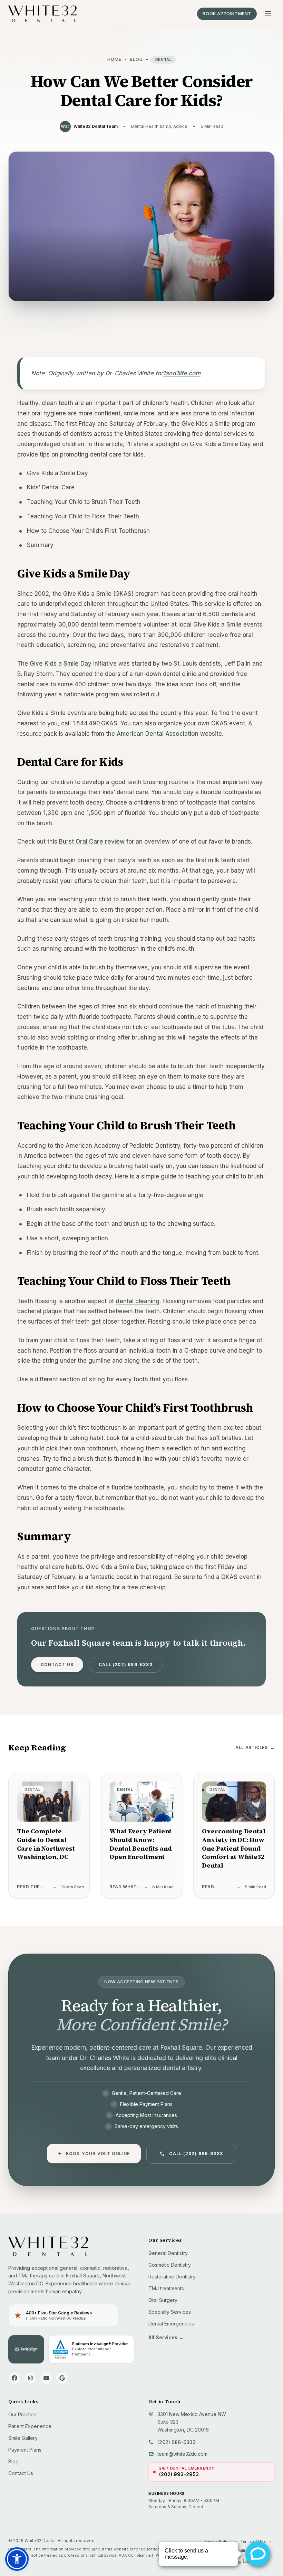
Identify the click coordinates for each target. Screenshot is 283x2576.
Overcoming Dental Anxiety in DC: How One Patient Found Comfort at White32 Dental (234, 1848)
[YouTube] (46, 2378)
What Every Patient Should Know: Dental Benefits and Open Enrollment (141, 1844)
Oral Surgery (163, 2300)
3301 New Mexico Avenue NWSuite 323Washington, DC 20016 (192, 2422)
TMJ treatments (166, 2288)
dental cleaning (138, 1301)
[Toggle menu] (268, 14)
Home (115, 59)
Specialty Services (170, 2312)
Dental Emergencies (171, 2324)
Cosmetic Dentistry (170, 2265)
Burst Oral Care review (92, 842)
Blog (136, 59)
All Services (166, 2337)
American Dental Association (158, 734)
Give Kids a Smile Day (61, 664)
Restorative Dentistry (172, 2277)
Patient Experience (30, 2426)
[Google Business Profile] (62, 2378)
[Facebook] (14, 2378)
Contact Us (57, 1665)
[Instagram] (30, 2378)
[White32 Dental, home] (42, 14)
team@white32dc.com (182, 2454)
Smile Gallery (23, 2438)
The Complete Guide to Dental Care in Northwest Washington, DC (46, 1844)
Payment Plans (25, 2450)
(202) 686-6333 (177, 2442)
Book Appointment (227, 14)
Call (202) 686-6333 (126, 1665)
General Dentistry (168, 2253)
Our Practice (22, 2414)
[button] (17, 2559)
